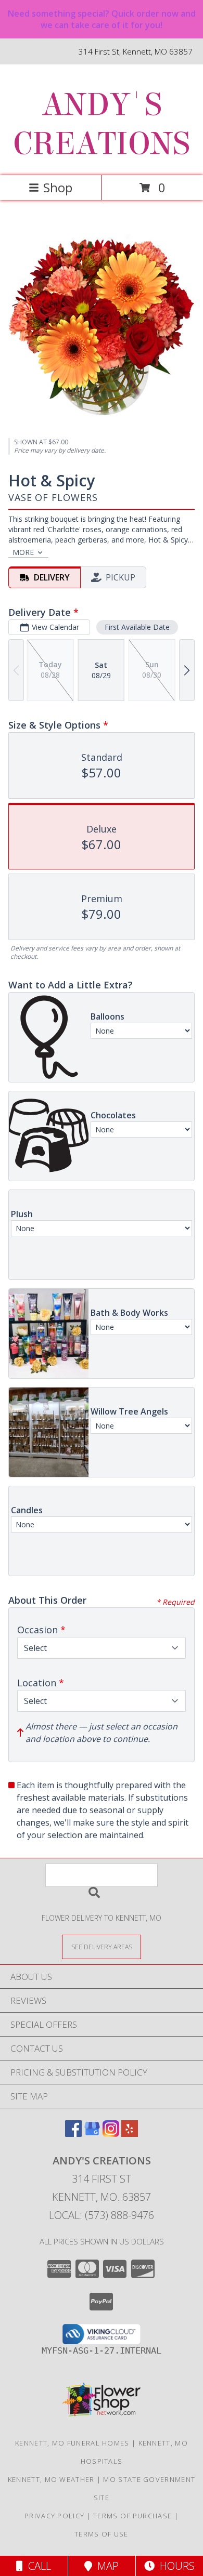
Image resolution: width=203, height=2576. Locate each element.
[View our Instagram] (111, 2134)
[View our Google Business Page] (92, 2134)
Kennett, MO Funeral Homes (72, 2443)
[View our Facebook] (73, 2134)
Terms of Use (102, 2534)
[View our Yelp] (130, 2134)
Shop (58, 187)
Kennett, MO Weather (51, 2479)
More (23, 552)
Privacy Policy (54, 2516)
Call (37, 2566)
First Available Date (137, 627)
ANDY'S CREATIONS (102, 124)
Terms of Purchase (132, 2516)
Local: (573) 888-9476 (102, 2215)
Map (105, 2566)
